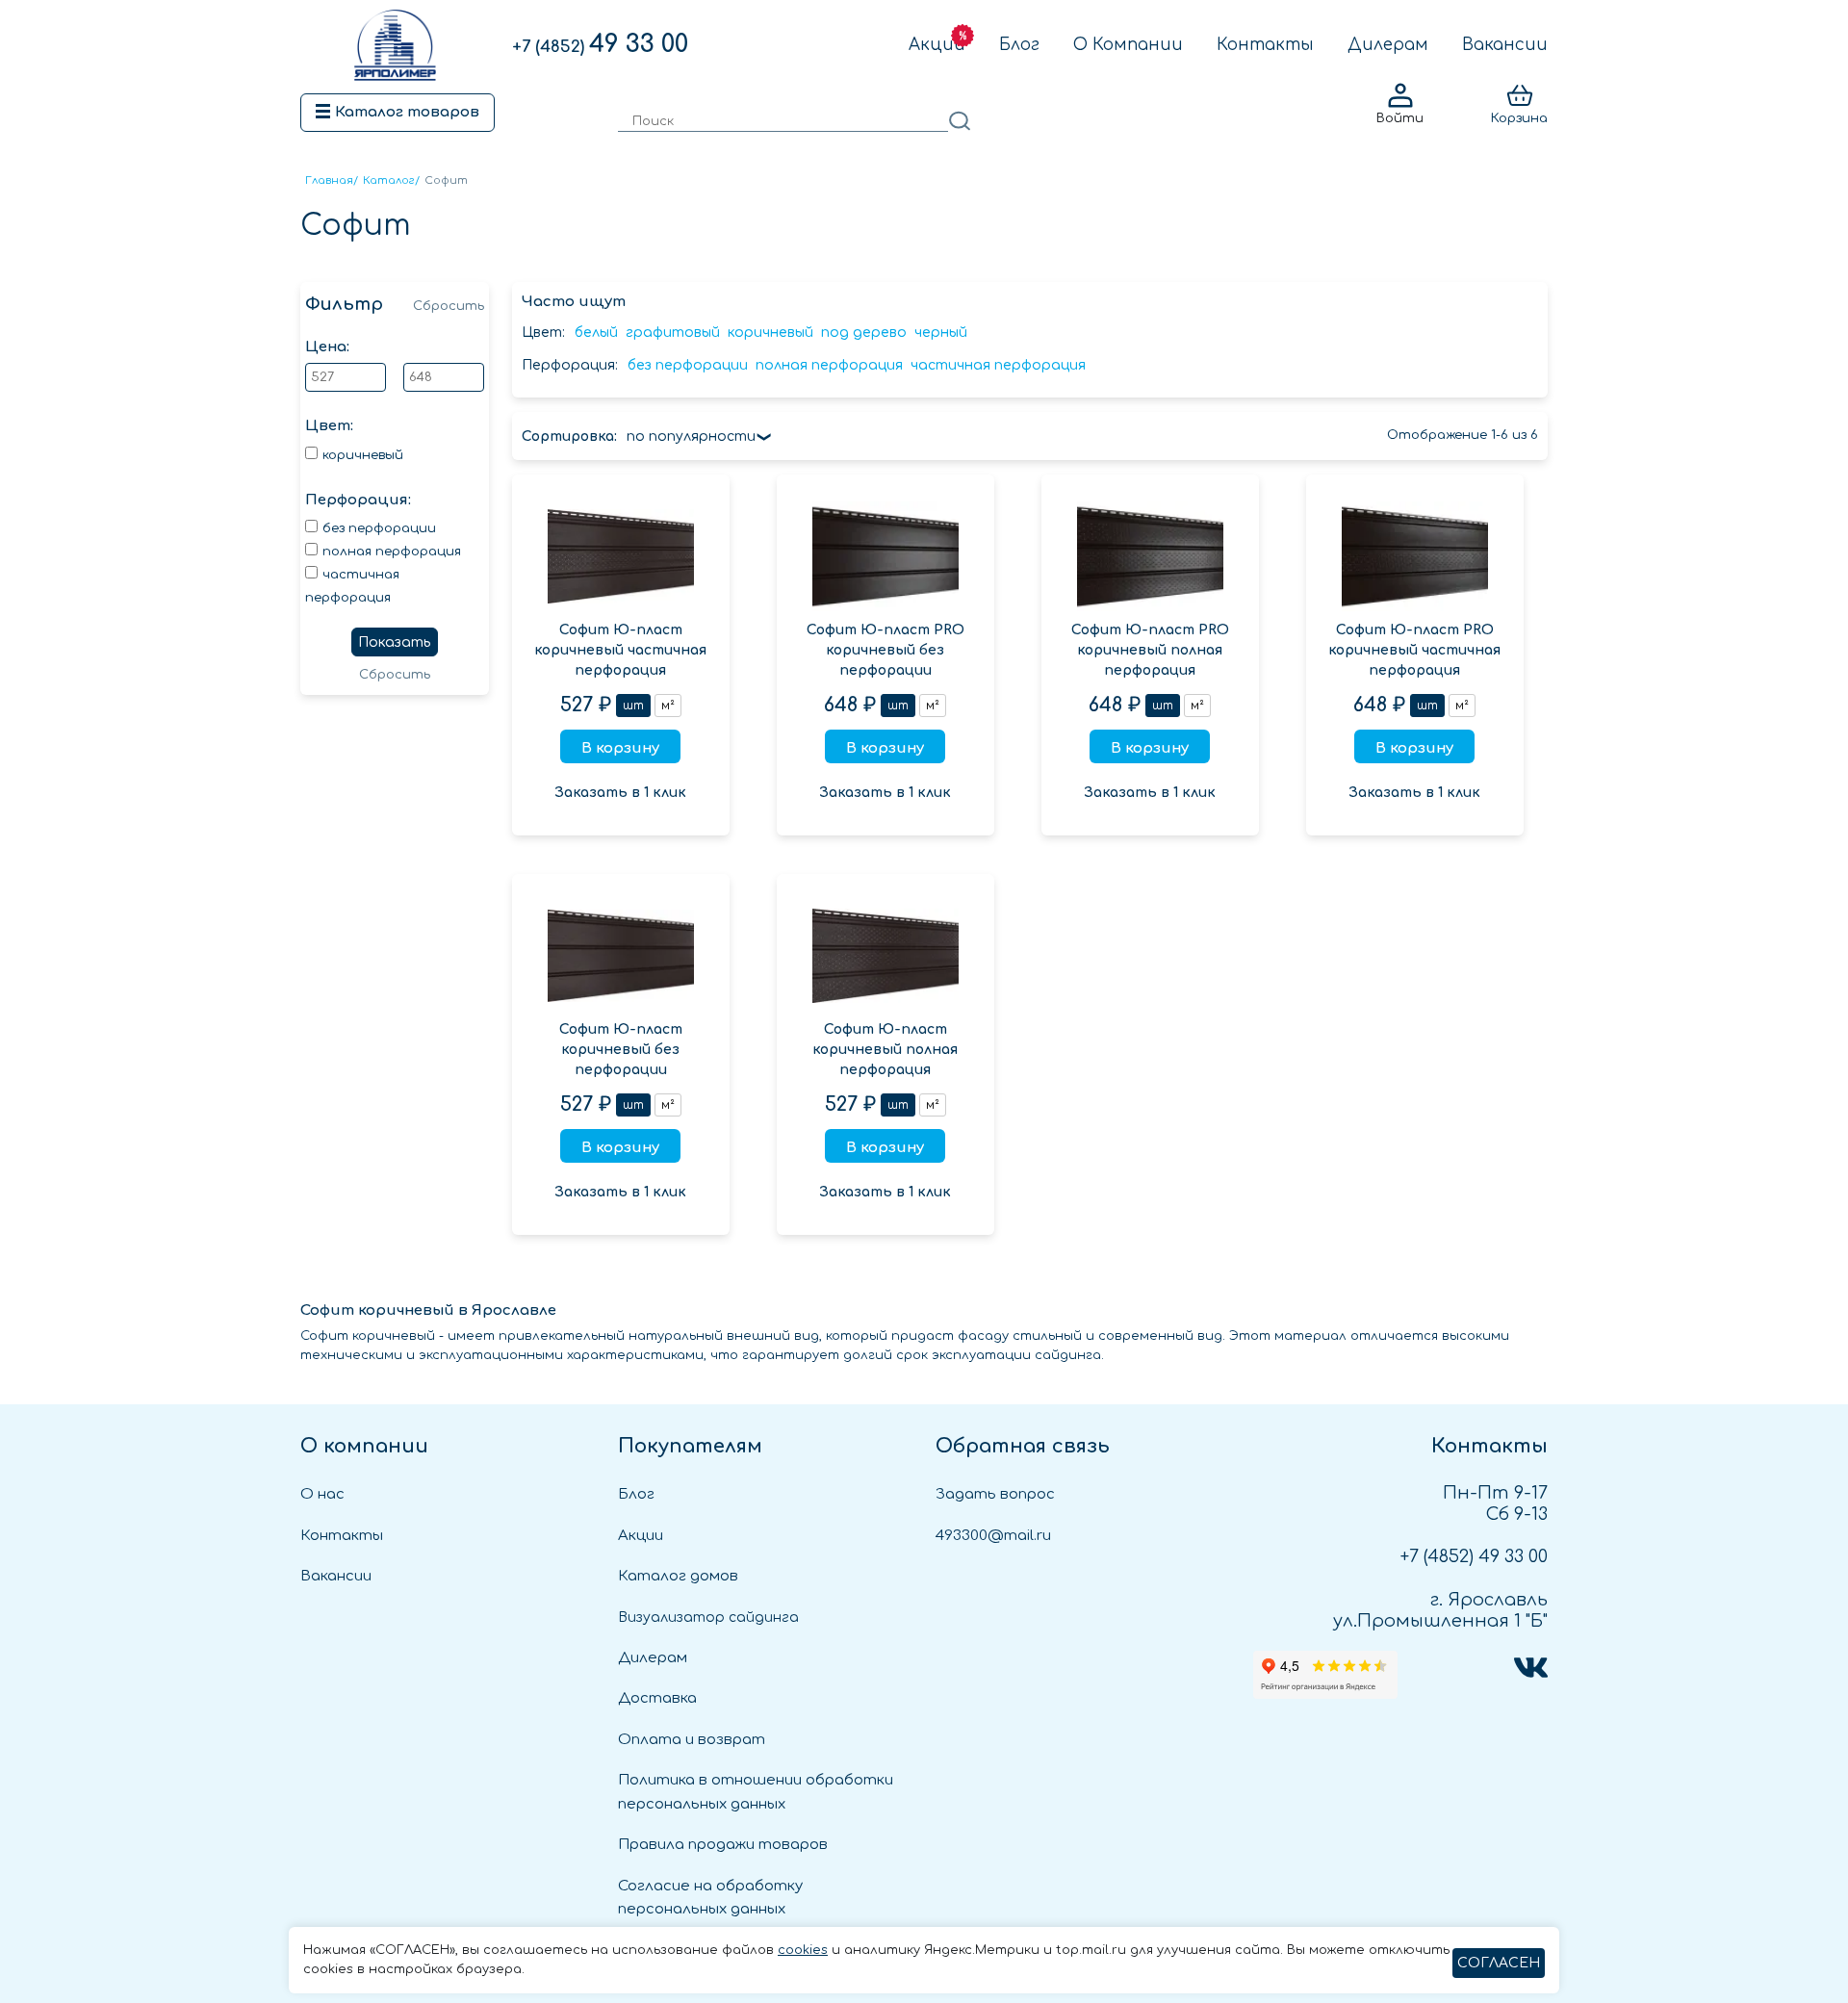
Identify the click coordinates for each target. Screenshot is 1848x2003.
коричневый (770, 333)
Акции (937, 45)
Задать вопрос (995, 1494)
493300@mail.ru (993, 1536)
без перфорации (688, 365)
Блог (1019, 45)
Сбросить (449, 306)
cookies (803, 1950)
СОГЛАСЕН (1499, 1963)
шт (633, 706)
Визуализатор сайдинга (708, 1618)
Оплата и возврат (692, 1740)
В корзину (620, 748)
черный (941, 333)
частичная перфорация (998, 365)
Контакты (1265, 45)
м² (668, 706)
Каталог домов (678, 1576)
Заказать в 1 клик (620, 793)
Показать (395, 642)
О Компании (1128, 45)
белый (596, 333)
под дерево (864, 333)
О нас (322, 1494)
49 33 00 (600, 44)
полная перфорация (829, 365)
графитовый (673, 333)
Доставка (657, 1698)
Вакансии (1505, 45)
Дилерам (1388, 45)
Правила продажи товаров (723, 1845)
